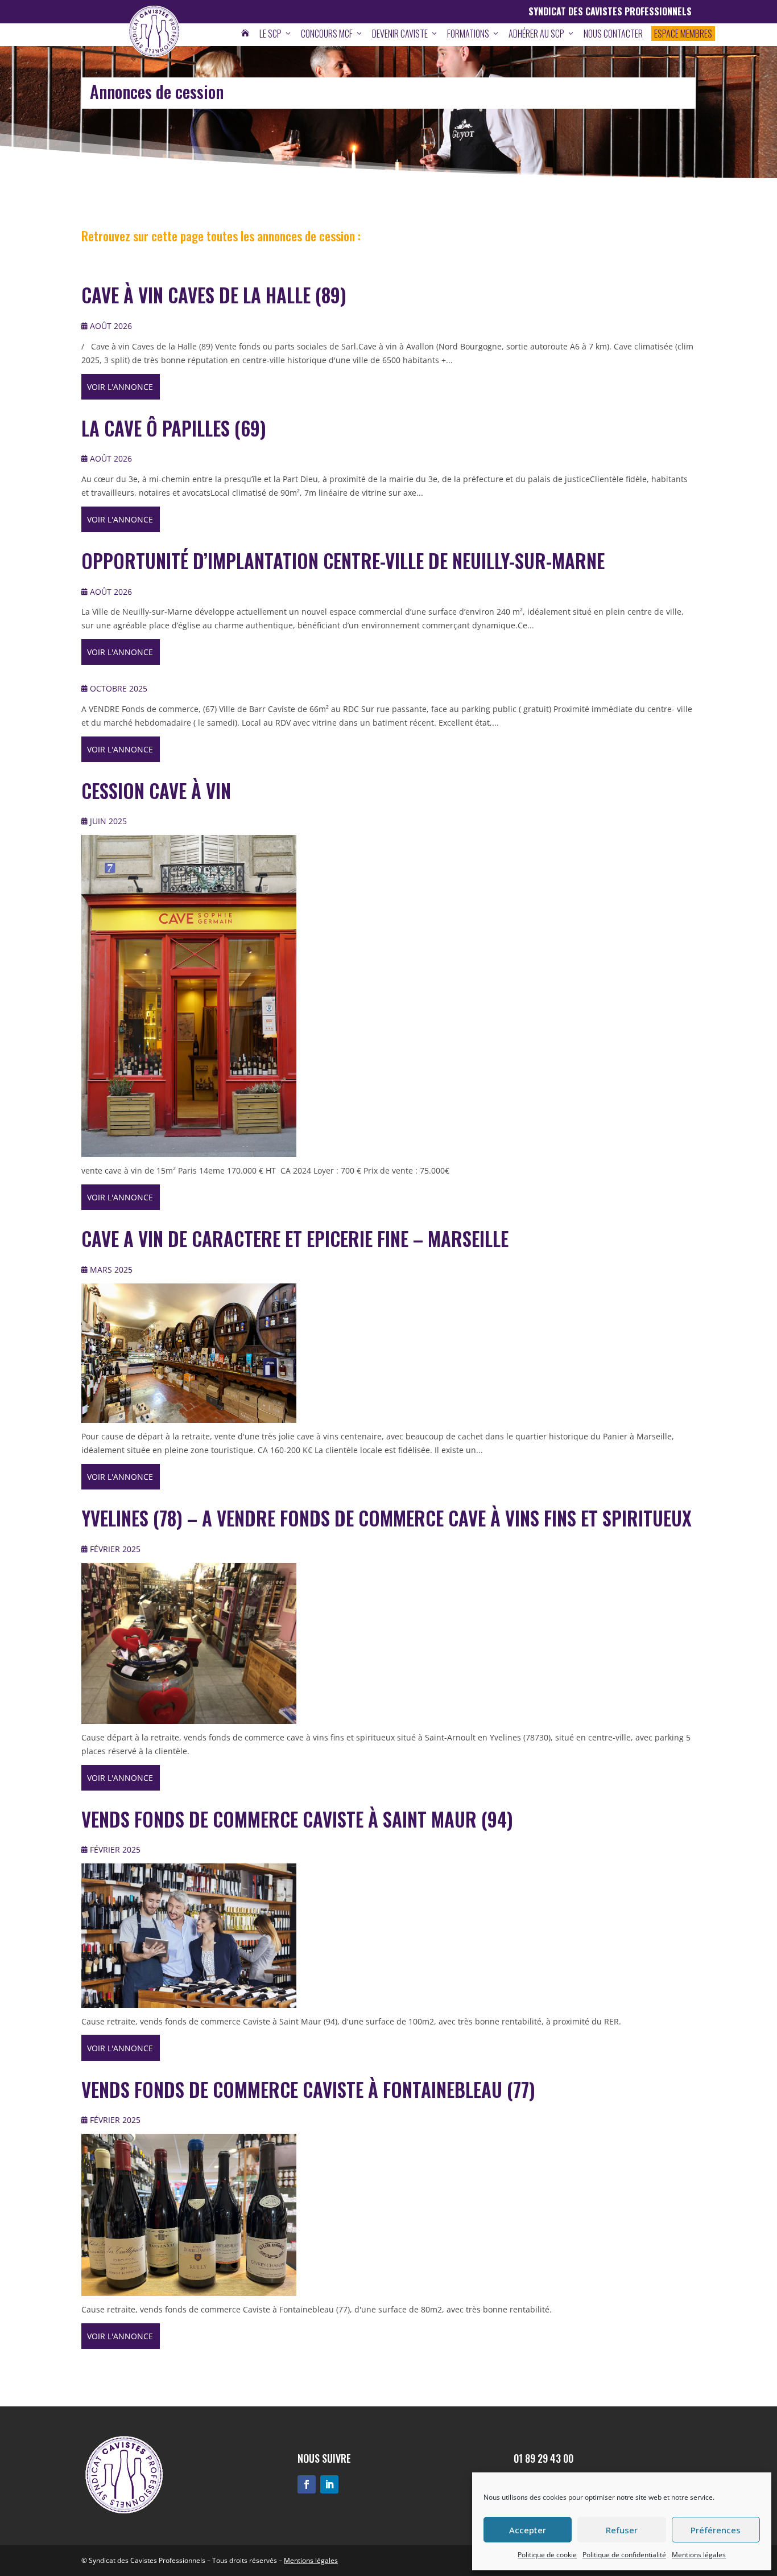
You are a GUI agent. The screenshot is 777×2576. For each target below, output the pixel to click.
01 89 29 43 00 (544, 2458)
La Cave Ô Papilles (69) (174, 428)
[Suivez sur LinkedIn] (329, 2484)
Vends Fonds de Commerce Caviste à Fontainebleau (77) (308, 2090)
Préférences (716, 2530)
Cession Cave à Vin (156, 791)
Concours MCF (332, 34)
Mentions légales (699, 2555)
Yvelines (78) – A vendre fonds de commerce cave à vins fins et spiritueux (387, 1518)
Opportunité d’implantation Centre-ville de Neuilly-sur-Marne (343, 561)
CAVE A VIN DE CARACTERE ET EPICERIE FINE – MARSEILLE (295, 1239)
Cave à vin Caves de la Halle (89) (214, 295)
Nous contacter (613, 34)
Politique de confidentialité (624, 2555)
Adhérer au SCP (542, 34)
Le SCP (276, 34)
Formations (474, 34)
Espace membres (683, 34)
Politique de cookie (547, 2555)
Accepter (528, 2530)
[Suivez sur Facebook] (307, 2484)
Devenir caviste (405, 34)
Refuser (622, 2530)
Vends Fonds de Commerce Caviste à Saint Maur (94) (297, 1819)
